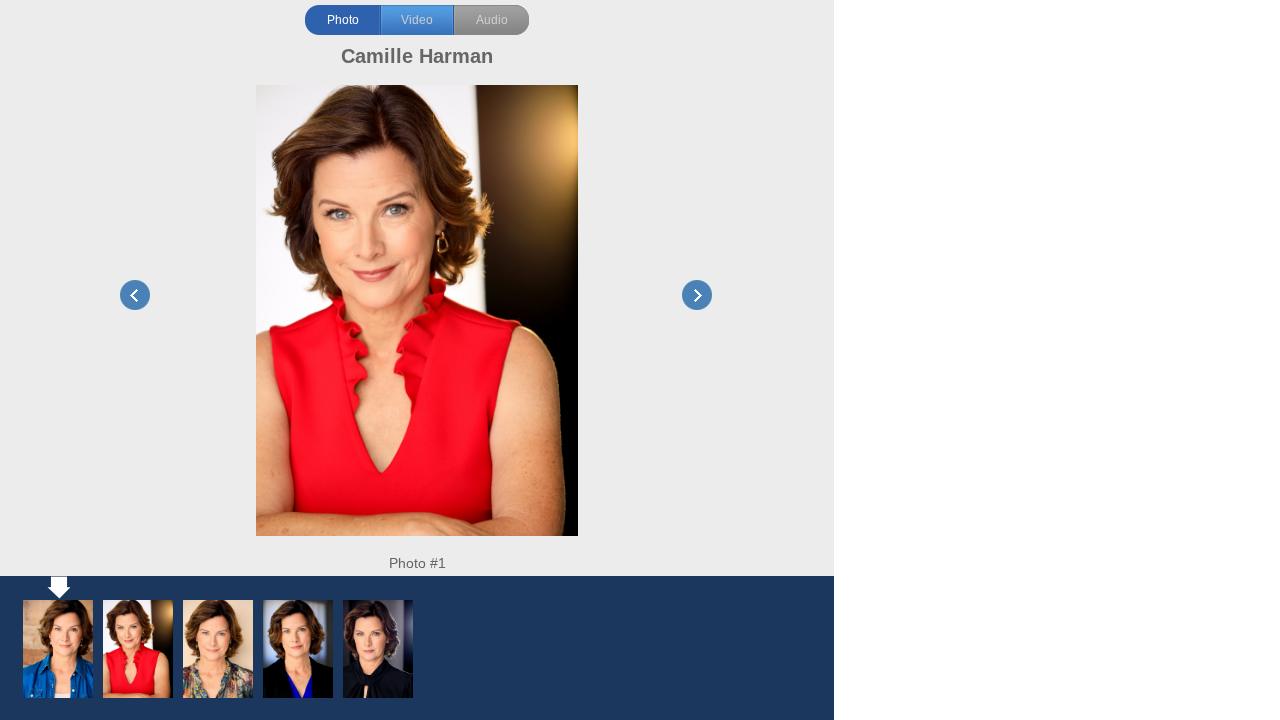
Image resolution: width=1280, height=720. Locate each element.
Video (417, 20)
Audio (492, 20)
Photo (343, 20)
